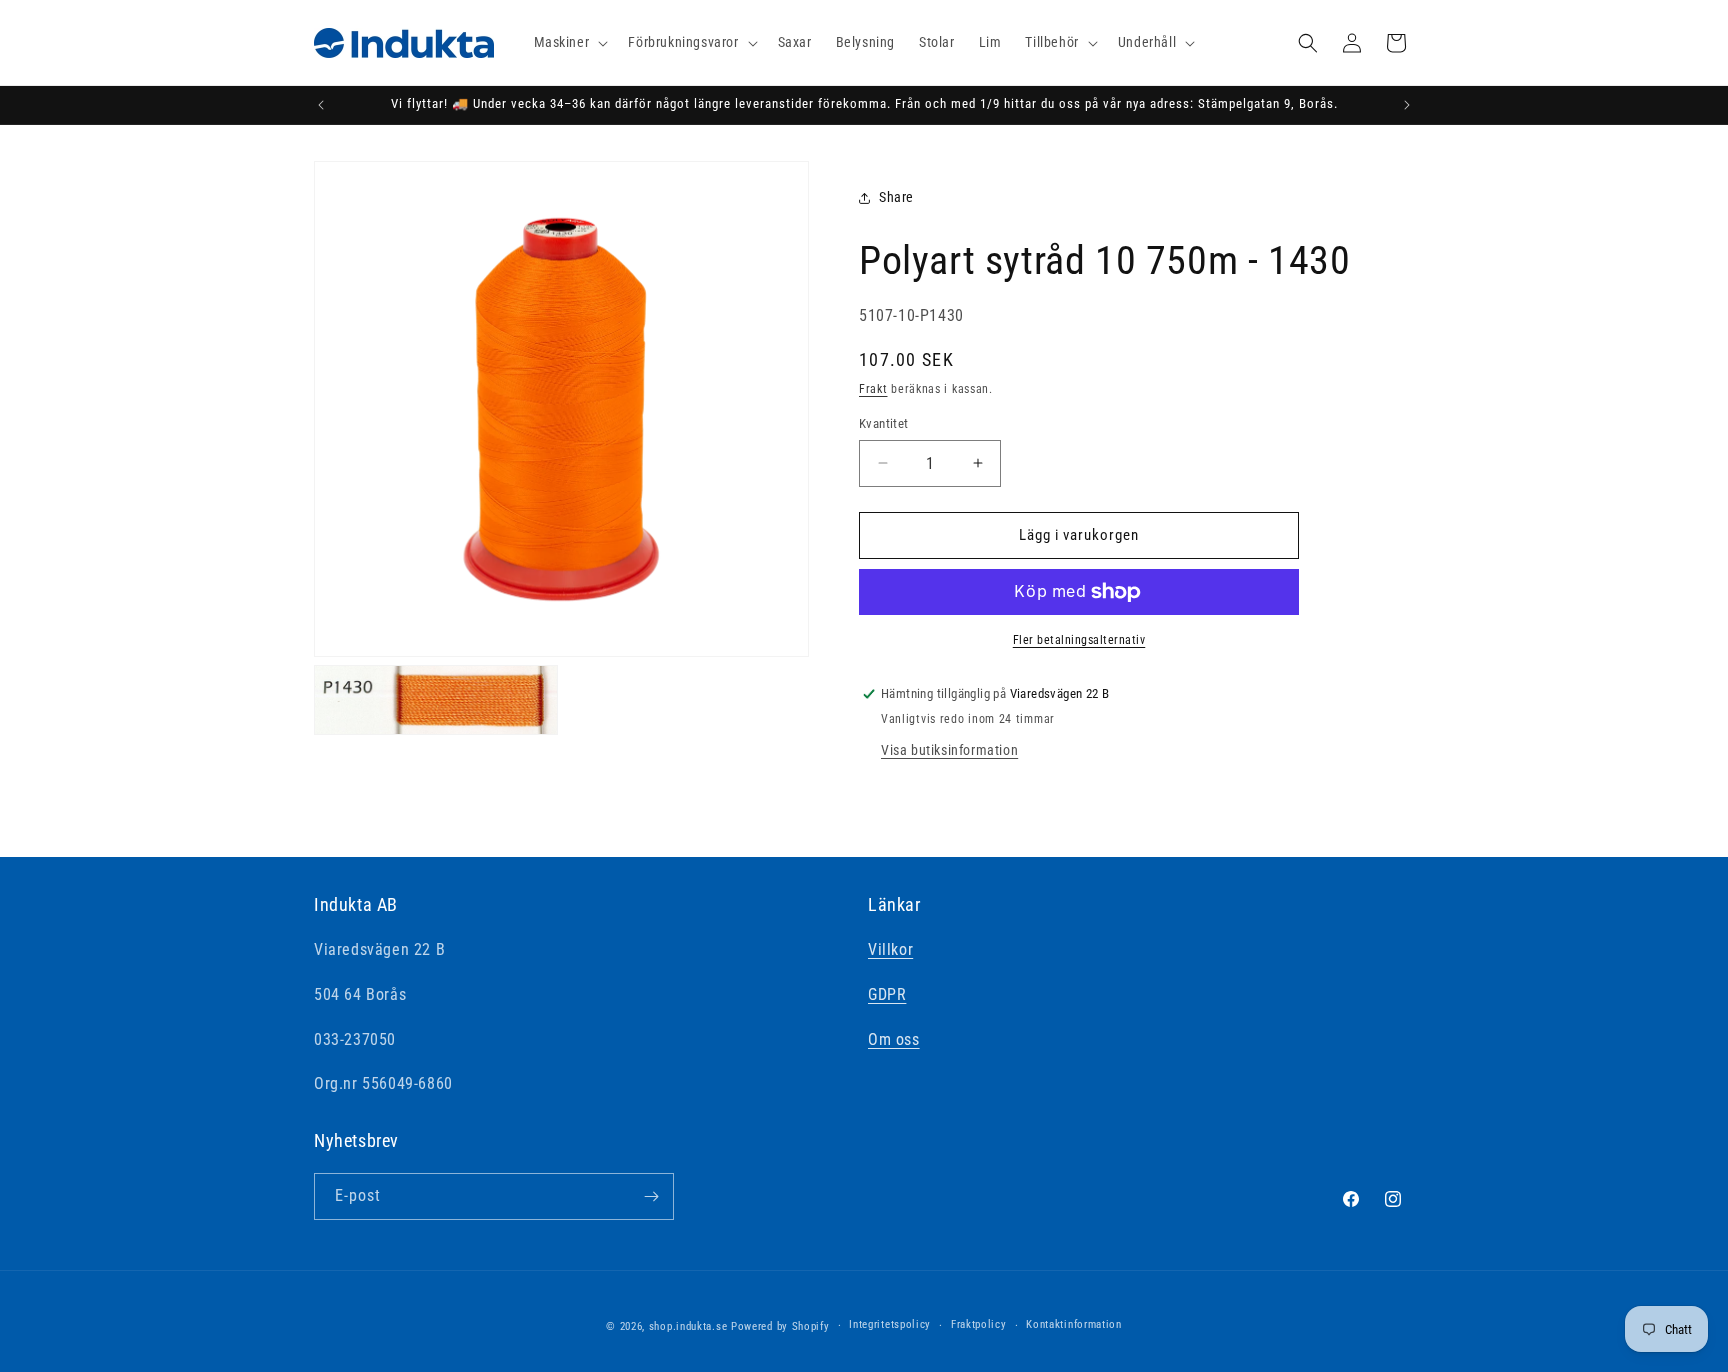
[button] (569, 42)
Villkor (890, 949)
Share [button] (896, 197)
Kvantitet (884, 423)
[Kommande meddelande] (1407, 105)
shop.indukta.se (688, 1326)
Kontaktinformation (1074, 1324)
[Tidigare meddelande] (321, 105)
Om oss (894, 1039)
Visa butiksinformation (949, 750)
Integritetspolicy (890, 1324)
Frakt (873, 389)
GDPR (887, 994)
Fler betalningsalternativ (1079, 640)
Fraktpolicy (979, 1324)
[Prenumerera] (651, 1196)
